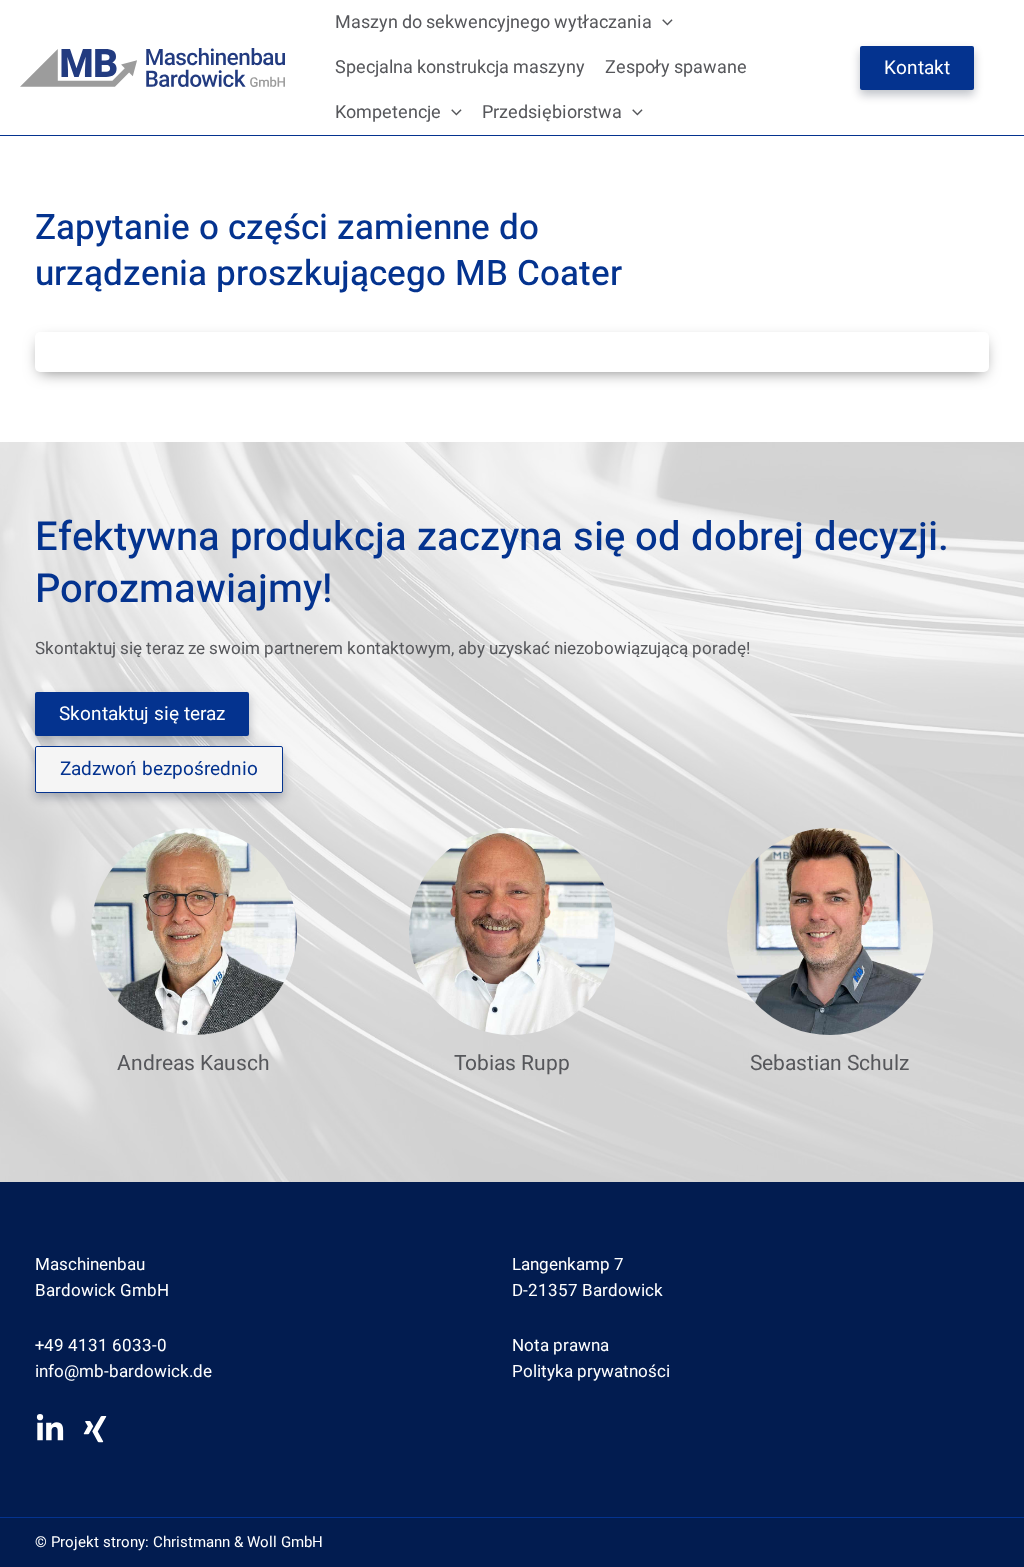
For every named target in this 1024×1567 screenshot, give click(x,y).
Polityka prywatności (591, 1371)
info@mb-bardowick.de (123, 1371)
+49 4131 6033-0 (101, 1345)
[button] (662, 22)
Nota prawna (560, 1345)
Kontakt (917, 68)
